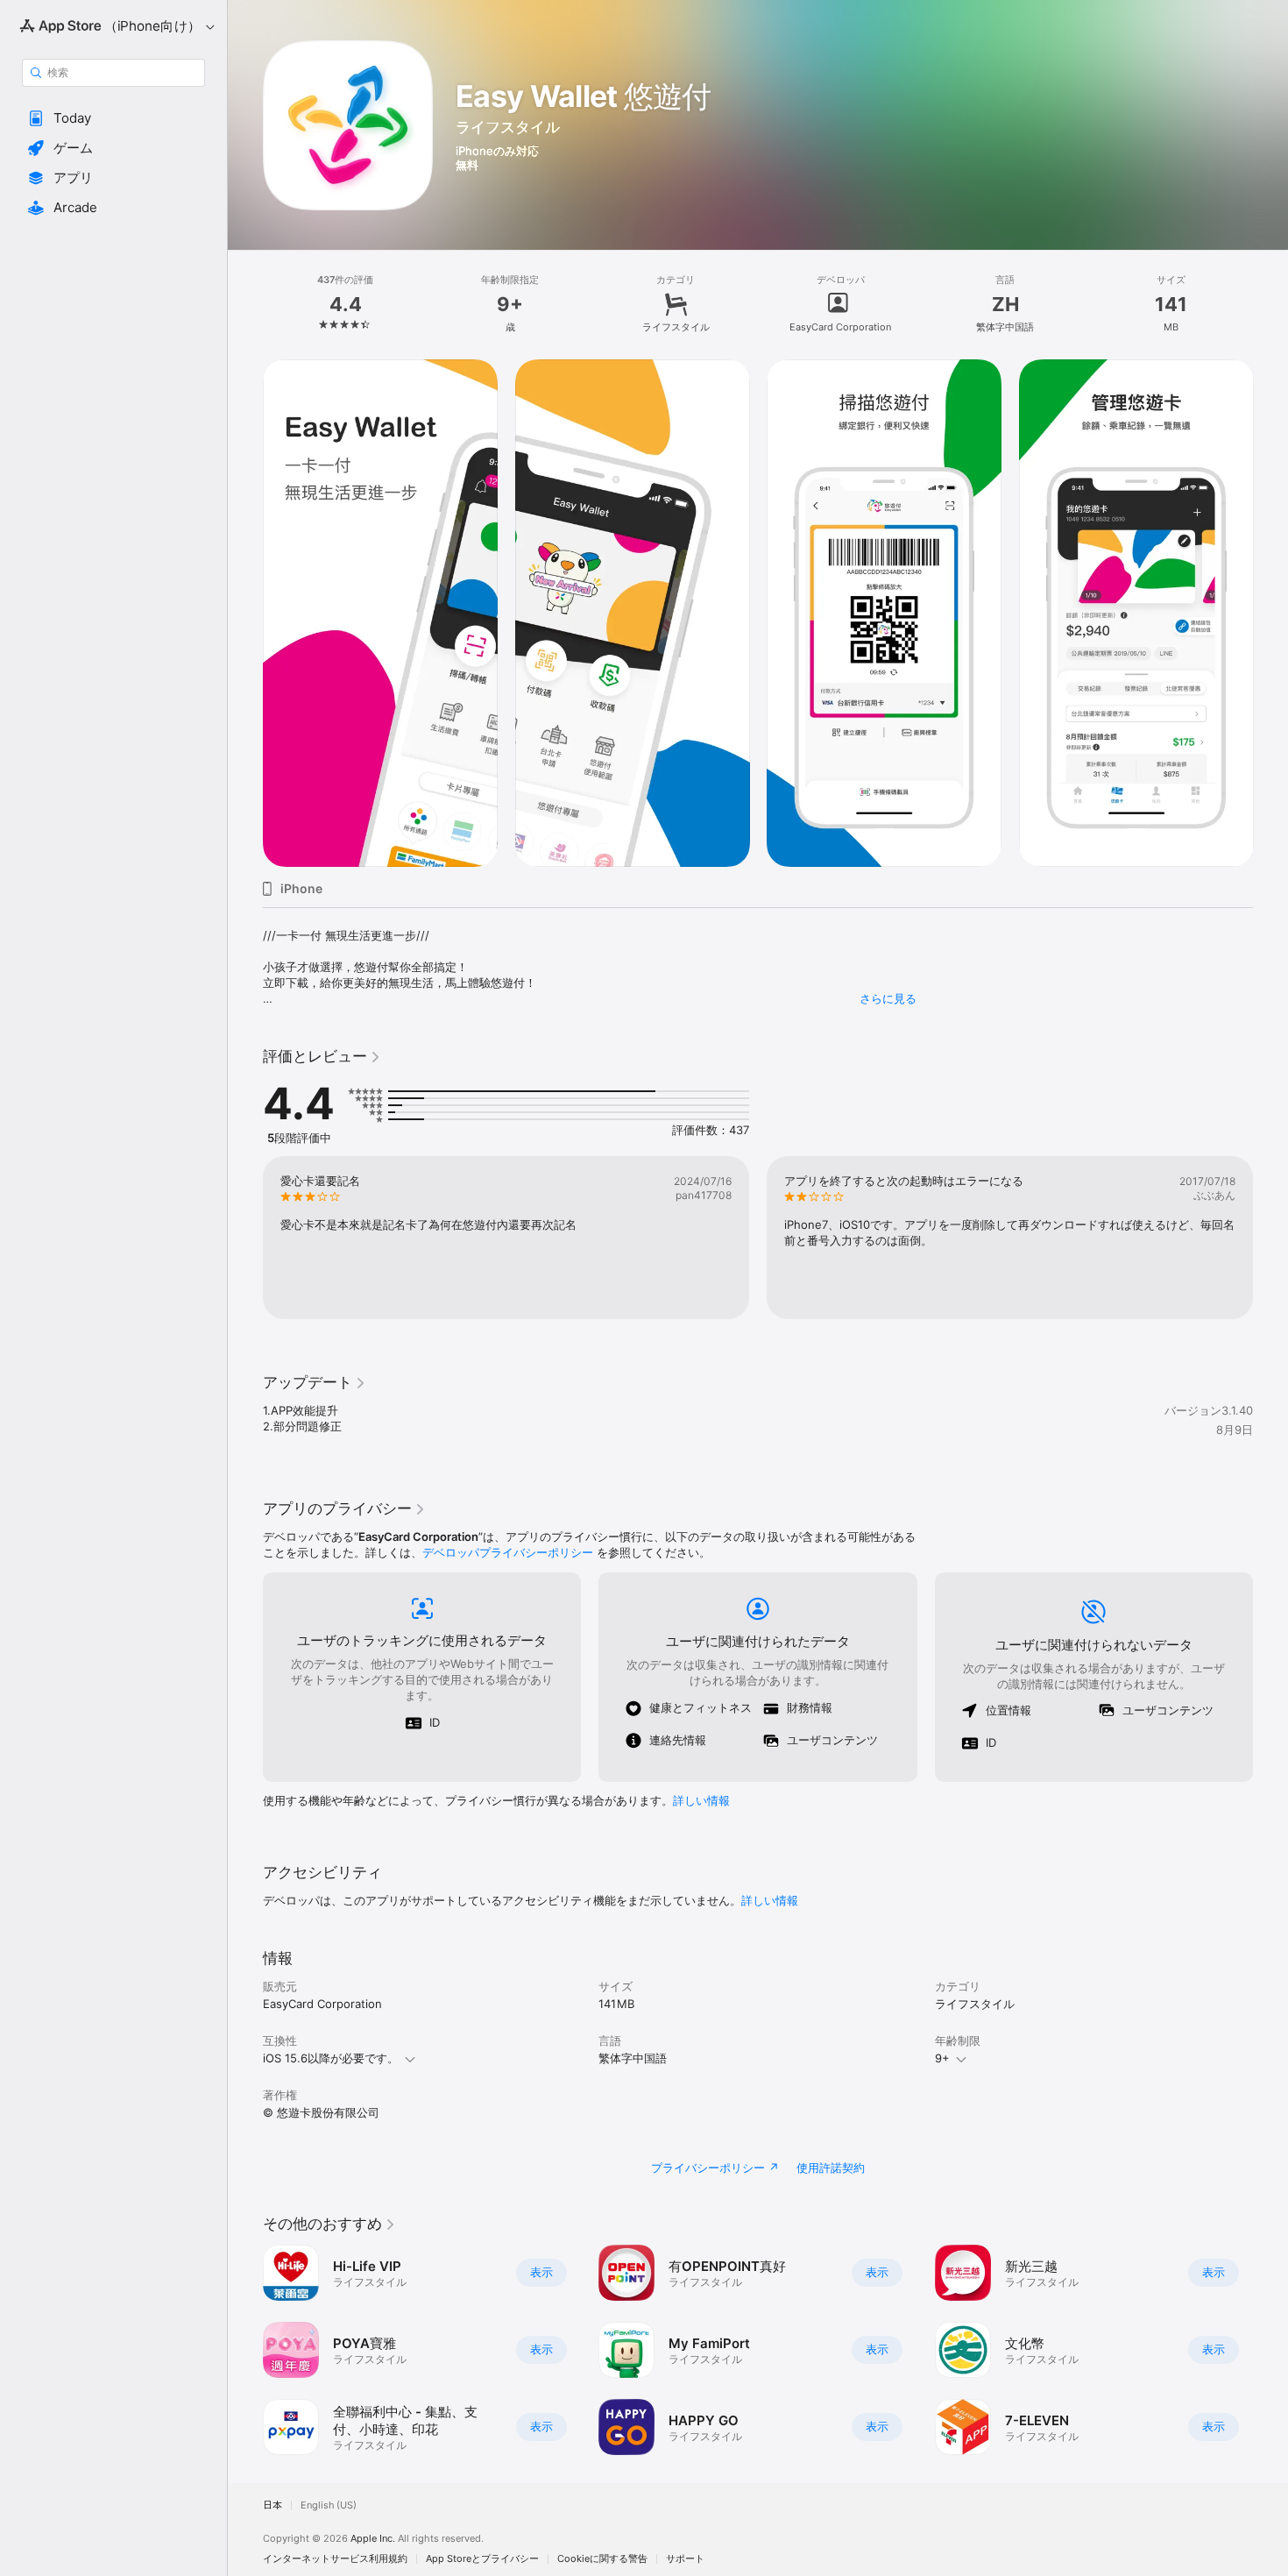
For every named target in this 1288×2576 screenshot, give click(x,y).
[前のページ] (245, 614)
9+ (942, 2058)
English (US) (329, 2505)
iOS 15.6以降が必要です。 (331, 2058)
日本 (272, 2505)
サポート (685, 2559)
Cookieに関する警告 (602, 2559)
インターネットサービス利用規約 (335, 2559)
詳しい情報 (701, 1800)
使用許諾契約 (831, 2168)
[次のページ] (1270, 614)
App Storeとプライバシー (482, 2559)
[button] (113, 118)
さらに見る (888, 998)
